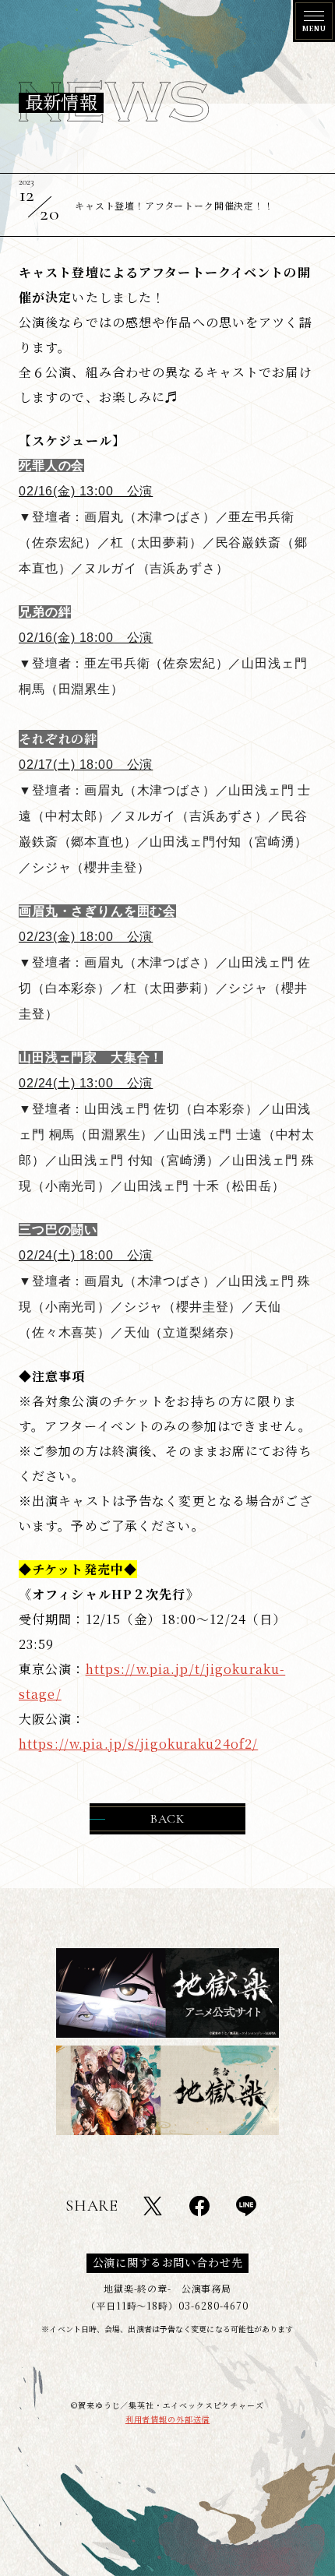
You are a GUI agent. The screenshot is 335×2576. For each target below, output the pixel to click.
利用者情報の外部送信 (167, 2419)
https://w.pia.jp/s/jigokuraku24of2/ (138, 1744)
